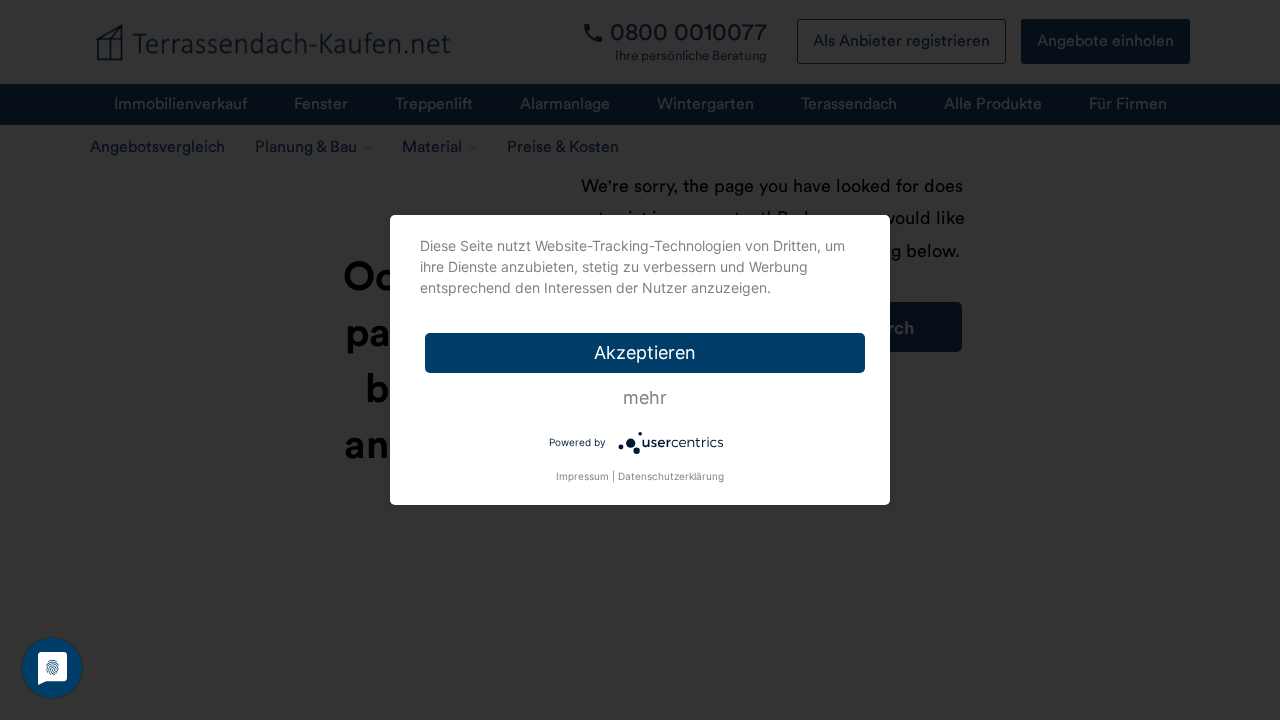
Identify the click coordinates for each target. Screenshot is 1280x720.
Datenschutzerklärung (671, 476)
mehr (645, 397)
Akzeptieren (645, 352)
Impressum (582, 476)
